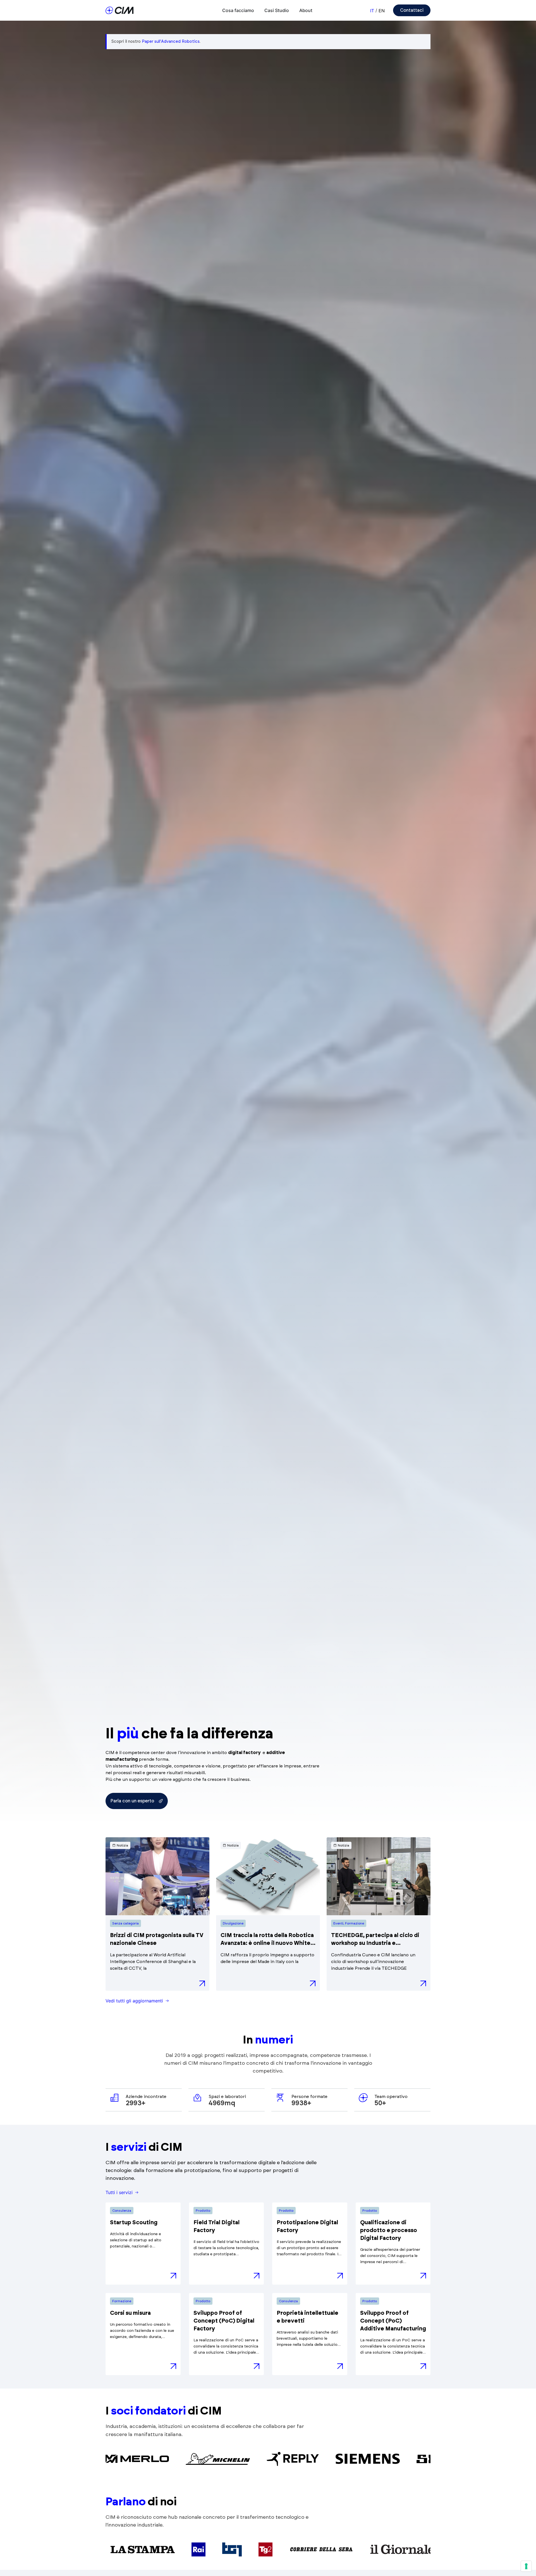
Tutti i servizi (119, 2192)
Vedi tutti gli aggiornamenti (134, 2001)
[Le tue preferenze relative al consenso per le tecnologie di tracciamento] (526, 2566)
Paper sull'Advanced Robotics (171, 41)
